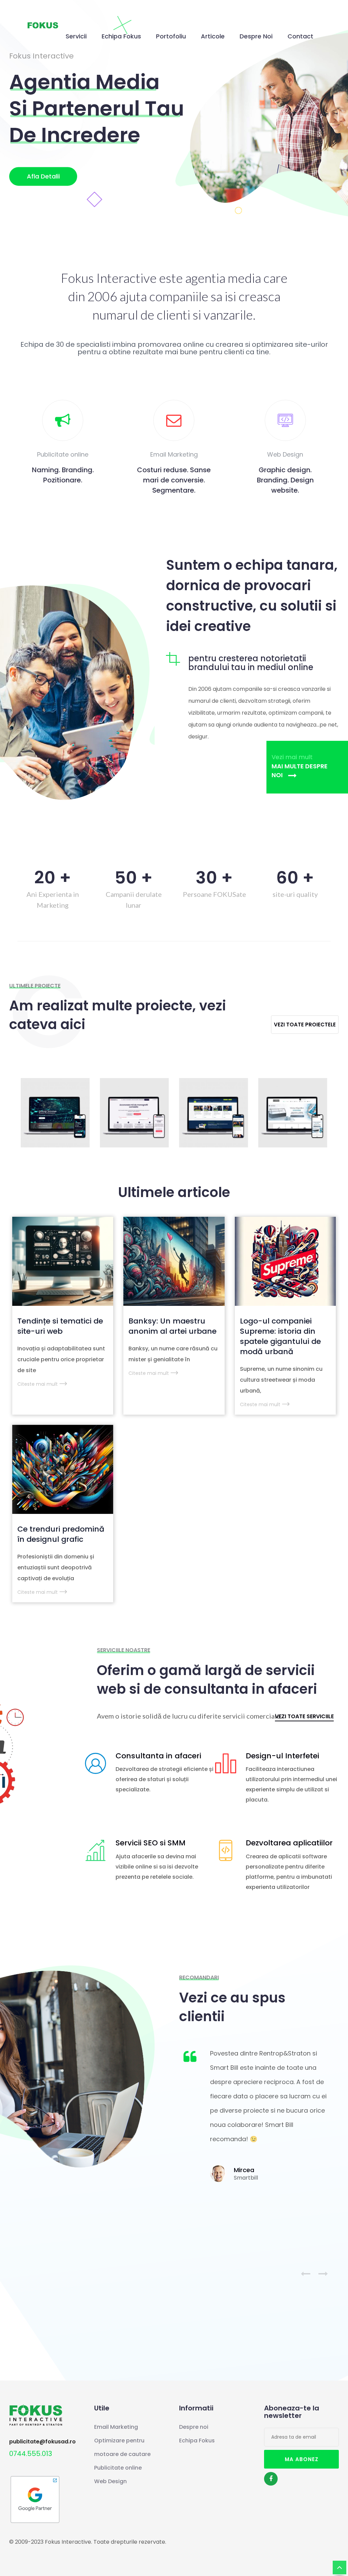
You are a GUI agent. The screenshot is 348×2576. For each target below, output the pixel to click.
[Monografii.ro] (134, 1113)
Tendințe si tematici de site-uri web (60, 1326)
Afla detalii (43, 177)
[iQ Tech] (55, 1113)
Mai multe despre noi (300, 771)
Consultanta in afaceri (158, 1756)
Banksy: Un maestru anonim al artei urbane (172, 1326)
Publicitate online (118, 2468)
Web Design (110, 2481)
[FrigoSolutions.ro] (293, 1113)
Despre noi (256, 36)
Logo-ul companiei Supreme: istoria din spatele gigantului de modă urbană (280, 1336)
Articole (213, 36)
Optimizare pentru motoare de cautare (122, 2447)
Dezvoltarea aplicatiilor (289, 1843)
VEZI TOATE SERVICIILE (304, 1717)
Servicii (76, 36)
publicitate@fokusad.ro (42, 2442)
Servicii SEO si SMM (151, 1843)
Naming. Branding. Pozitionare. (63, 475)
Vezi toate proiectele (305, 1025)
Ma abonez (302, 2459)
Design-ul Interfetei (282, 1756)
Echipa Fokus (121, 36)
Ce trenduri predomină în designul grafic (61, 1534)
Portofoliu (171, 36)
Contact (300, 36)
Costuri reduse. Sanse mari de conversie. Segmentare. (174, 480)
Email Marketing (116, 2427)
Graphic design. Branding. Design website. (285, 480)
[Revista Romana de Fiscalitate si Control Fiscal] (213, 1113)
